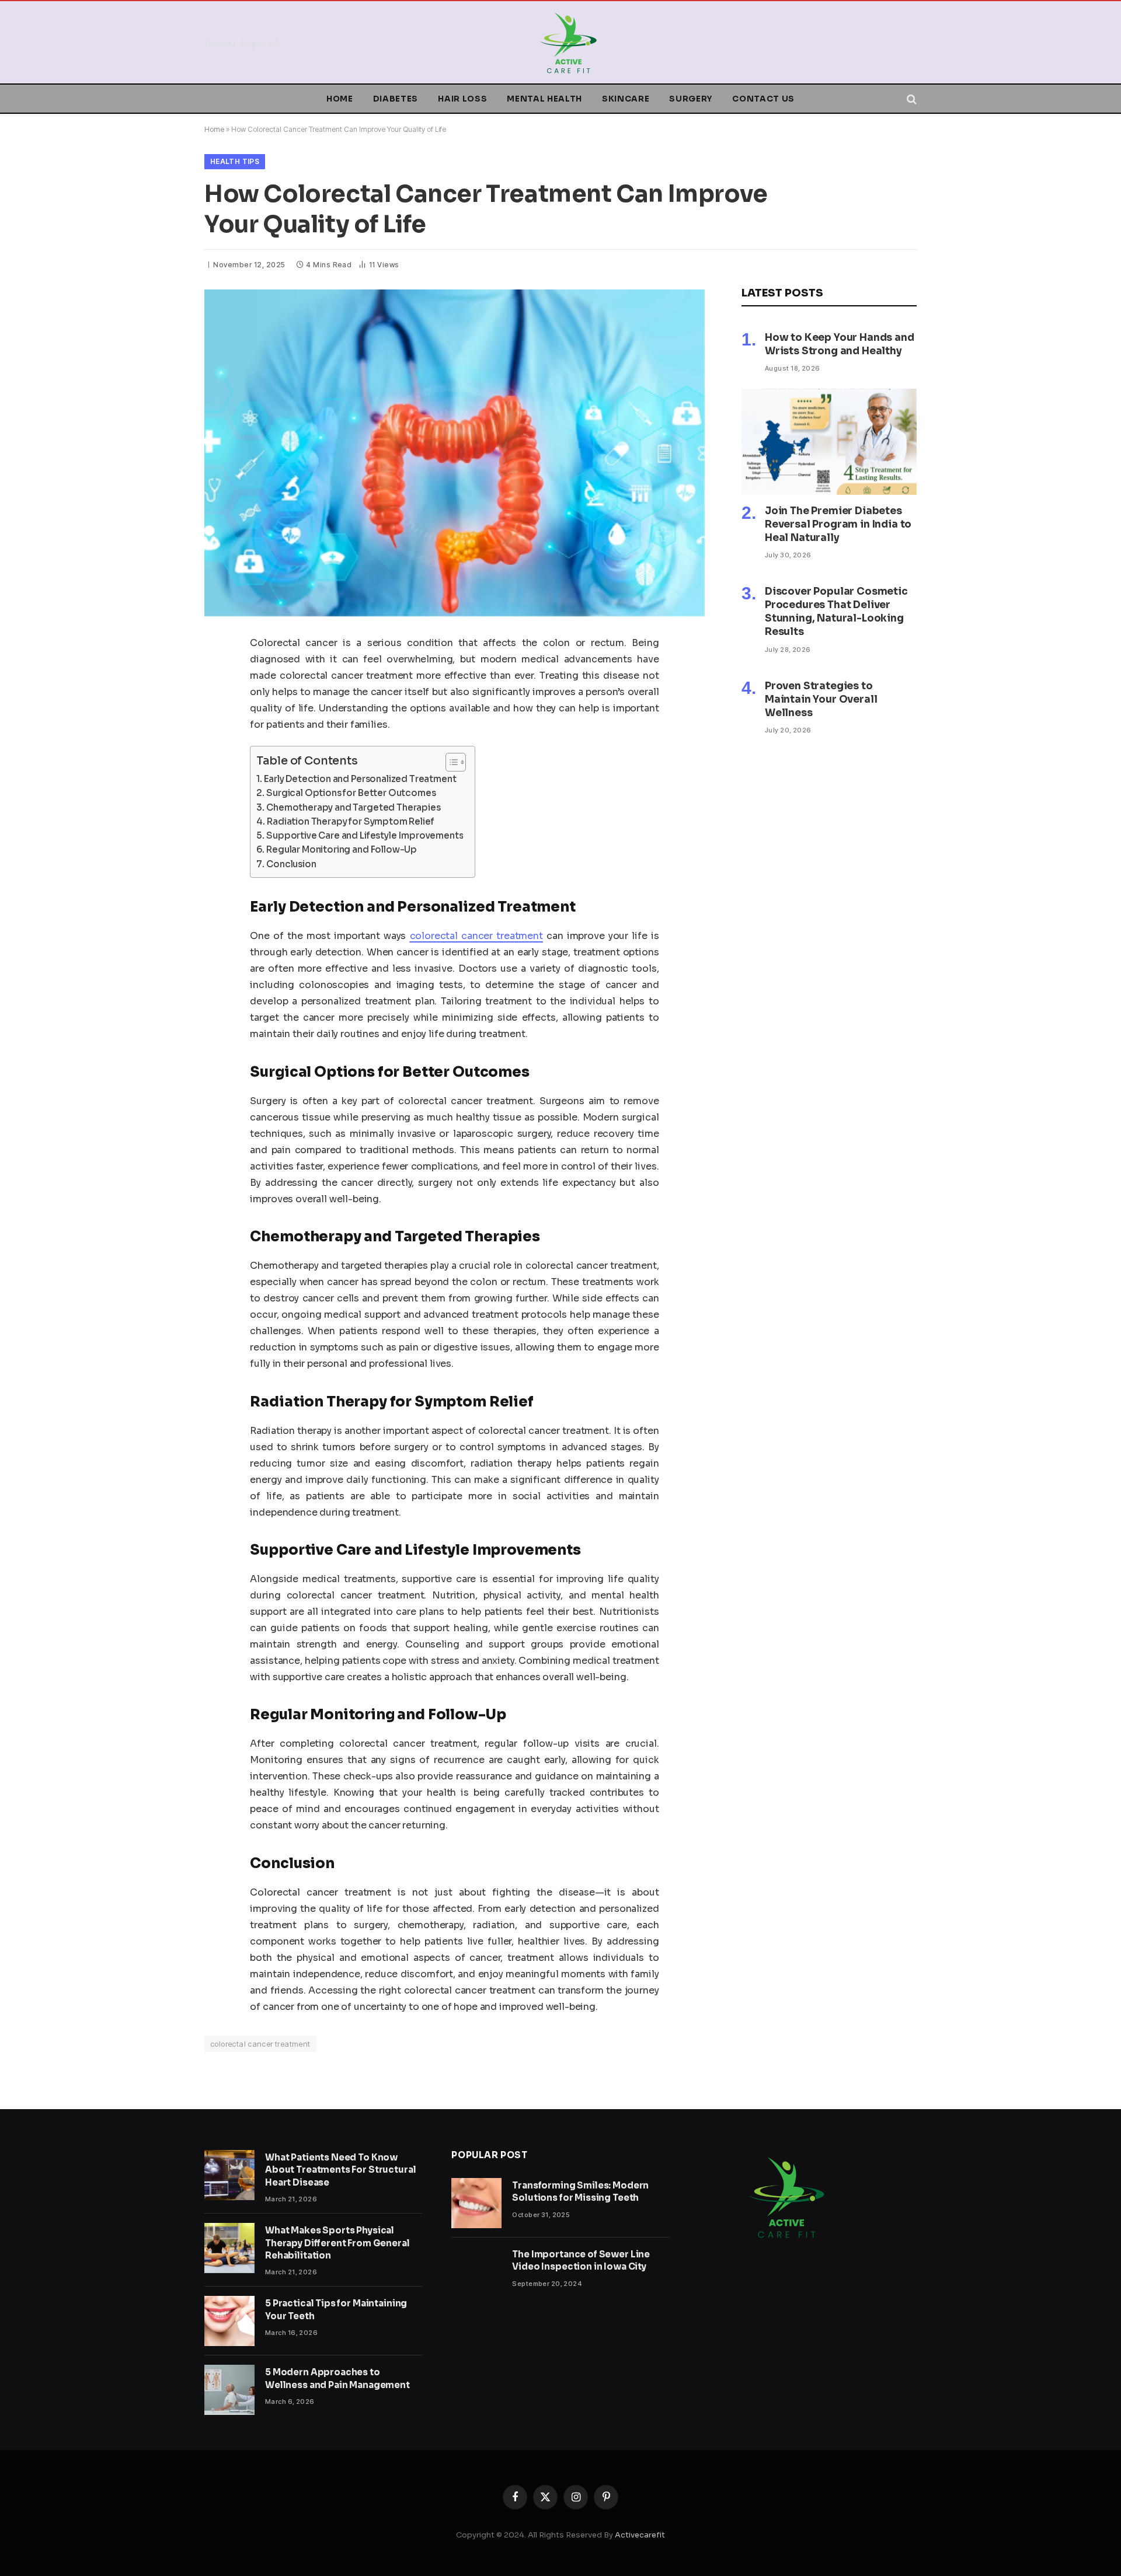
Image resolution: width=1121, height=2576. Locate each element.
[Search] (911, 99)
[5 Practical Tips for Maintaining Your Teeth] (229, 2321)
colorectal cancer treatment (260, 2044)
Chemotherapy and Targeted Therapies (353, 807)
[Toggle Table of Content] (450, 762)
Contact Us (763, 99)
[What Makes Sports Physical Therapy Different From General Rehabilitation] (229, 2248)
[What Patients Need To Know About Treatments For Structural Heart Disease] (229, 2175)
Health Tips (235, 161)
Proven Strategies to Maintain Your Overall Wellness (821, 699)
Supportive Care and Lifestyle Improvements (365, 835)
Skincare (626, 99)
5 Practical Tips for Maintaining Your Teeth (336, 2309)
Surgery (691, 99)
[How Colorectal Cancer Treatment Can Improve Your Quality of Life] (455, 453)
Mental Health (544, 99)
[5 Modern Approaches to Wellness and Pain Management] (229, 2390)
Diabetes (396, 99)
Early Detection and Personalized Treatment (360, 779)
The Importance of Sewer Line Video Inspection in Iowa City (581, 2260)
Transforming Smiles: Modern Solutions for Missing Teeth (580, 2191)
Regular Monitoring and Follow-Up (342, 849)
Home (340, 99)
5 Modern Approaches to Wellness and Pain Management (337, 2378)
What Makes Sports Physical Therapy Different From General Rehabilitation (337, 2243)
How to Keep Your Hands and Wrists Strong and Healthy (840, 344)
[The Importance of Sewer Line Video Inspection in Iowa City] (476, 2272)
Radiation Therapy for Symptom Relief (350, 821)
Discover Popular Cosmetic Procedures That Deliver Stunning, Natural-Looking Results (836, 612)
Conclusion (291, 864)
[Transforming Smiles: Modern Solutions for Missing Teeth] (476, 2203)
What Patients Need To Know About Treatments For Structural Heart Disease (340, 2170)
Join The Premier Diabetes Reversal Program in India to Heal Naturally (838, 524)
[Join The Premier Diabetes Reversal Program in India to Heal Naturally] (829, 442)
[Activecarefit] (568, 43)
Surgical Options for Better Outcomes (351, 793)
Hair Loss (462, 99)
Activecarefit (640, 2535)
